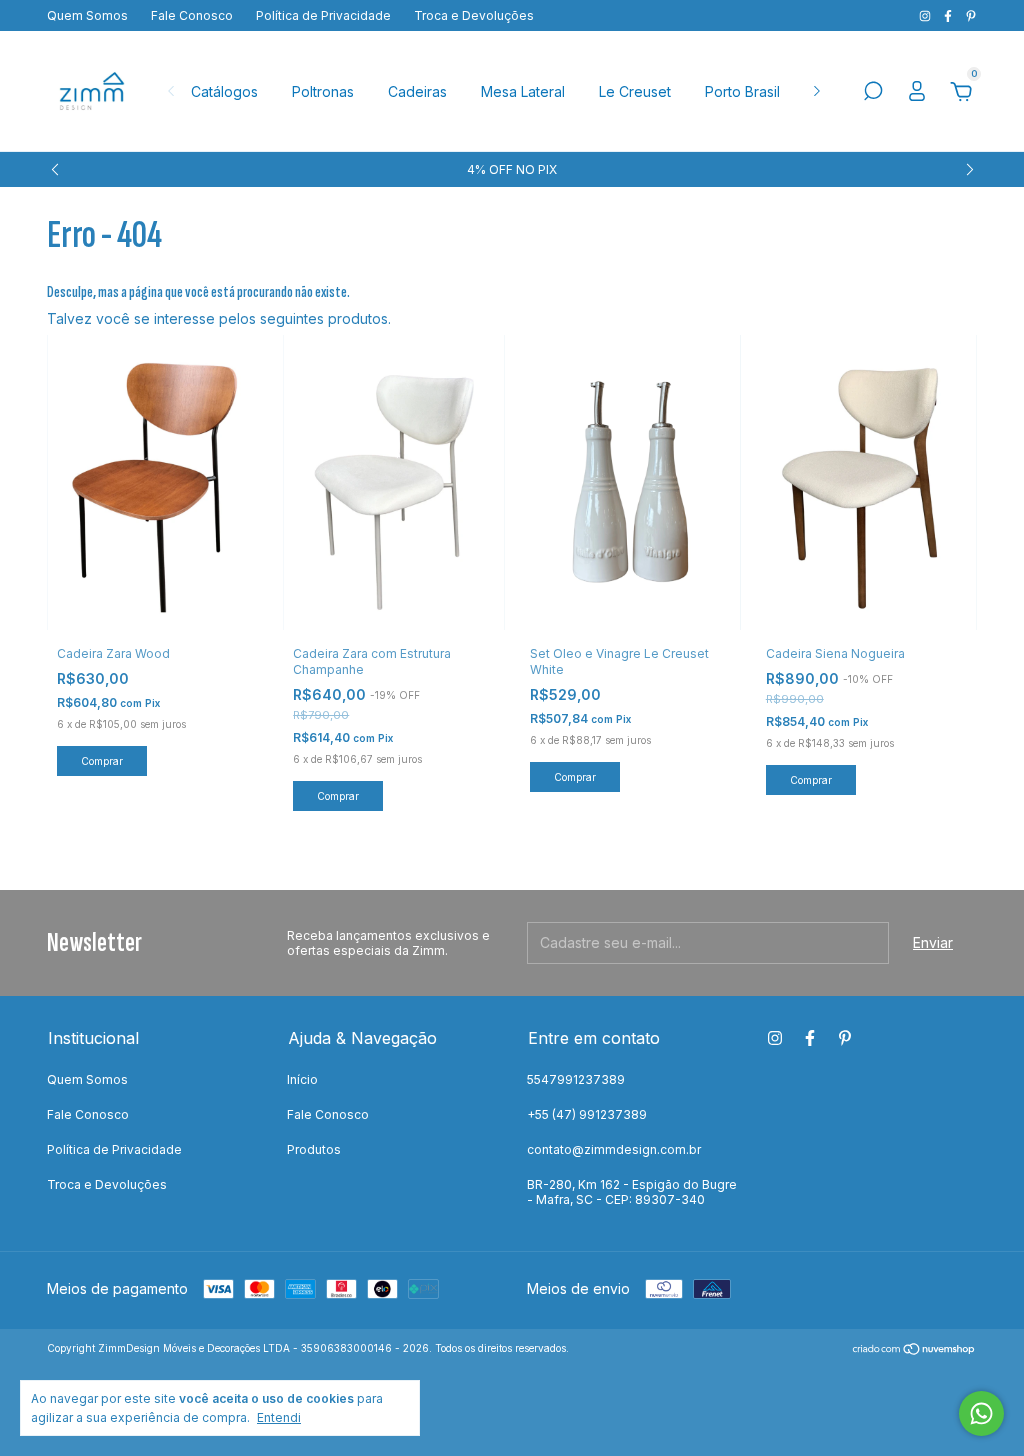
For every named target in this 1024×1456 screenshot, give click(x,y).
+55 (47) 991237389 (587, 1114)
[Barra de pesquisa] (873, 93)
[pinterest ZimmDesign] (971, 15)
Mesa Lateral (523, 91)
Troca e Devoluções (474, 15)
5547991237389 (576, 1079)
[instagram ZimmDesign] (926, 15)
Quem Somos (87, 15)
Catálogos (224, 91)
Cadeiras (417, 91)
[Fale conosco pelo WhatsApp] (981, 1413)
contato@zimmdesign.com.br (614, 1149)
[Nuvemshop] (914, 1350)
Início (302, 1079)
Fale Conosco (192, 15)
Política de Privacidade (323, 15)
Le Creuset (635, 91)
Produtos (314, 1149)
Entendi (279, 1417)
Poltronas (323, 91)
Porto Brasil (742, 91)
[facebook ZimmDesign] (949, 15)
